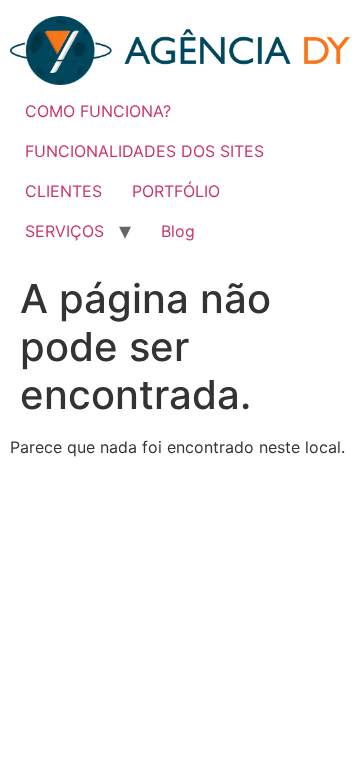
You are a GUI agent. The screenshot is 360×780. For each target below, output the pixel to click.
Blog (178, 231)
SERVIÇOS (64, 231)
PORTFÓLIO (176, 191)
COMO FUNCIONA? (98, 111)
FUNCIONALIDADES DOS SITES (144, 151)
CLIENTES (63, 191)
